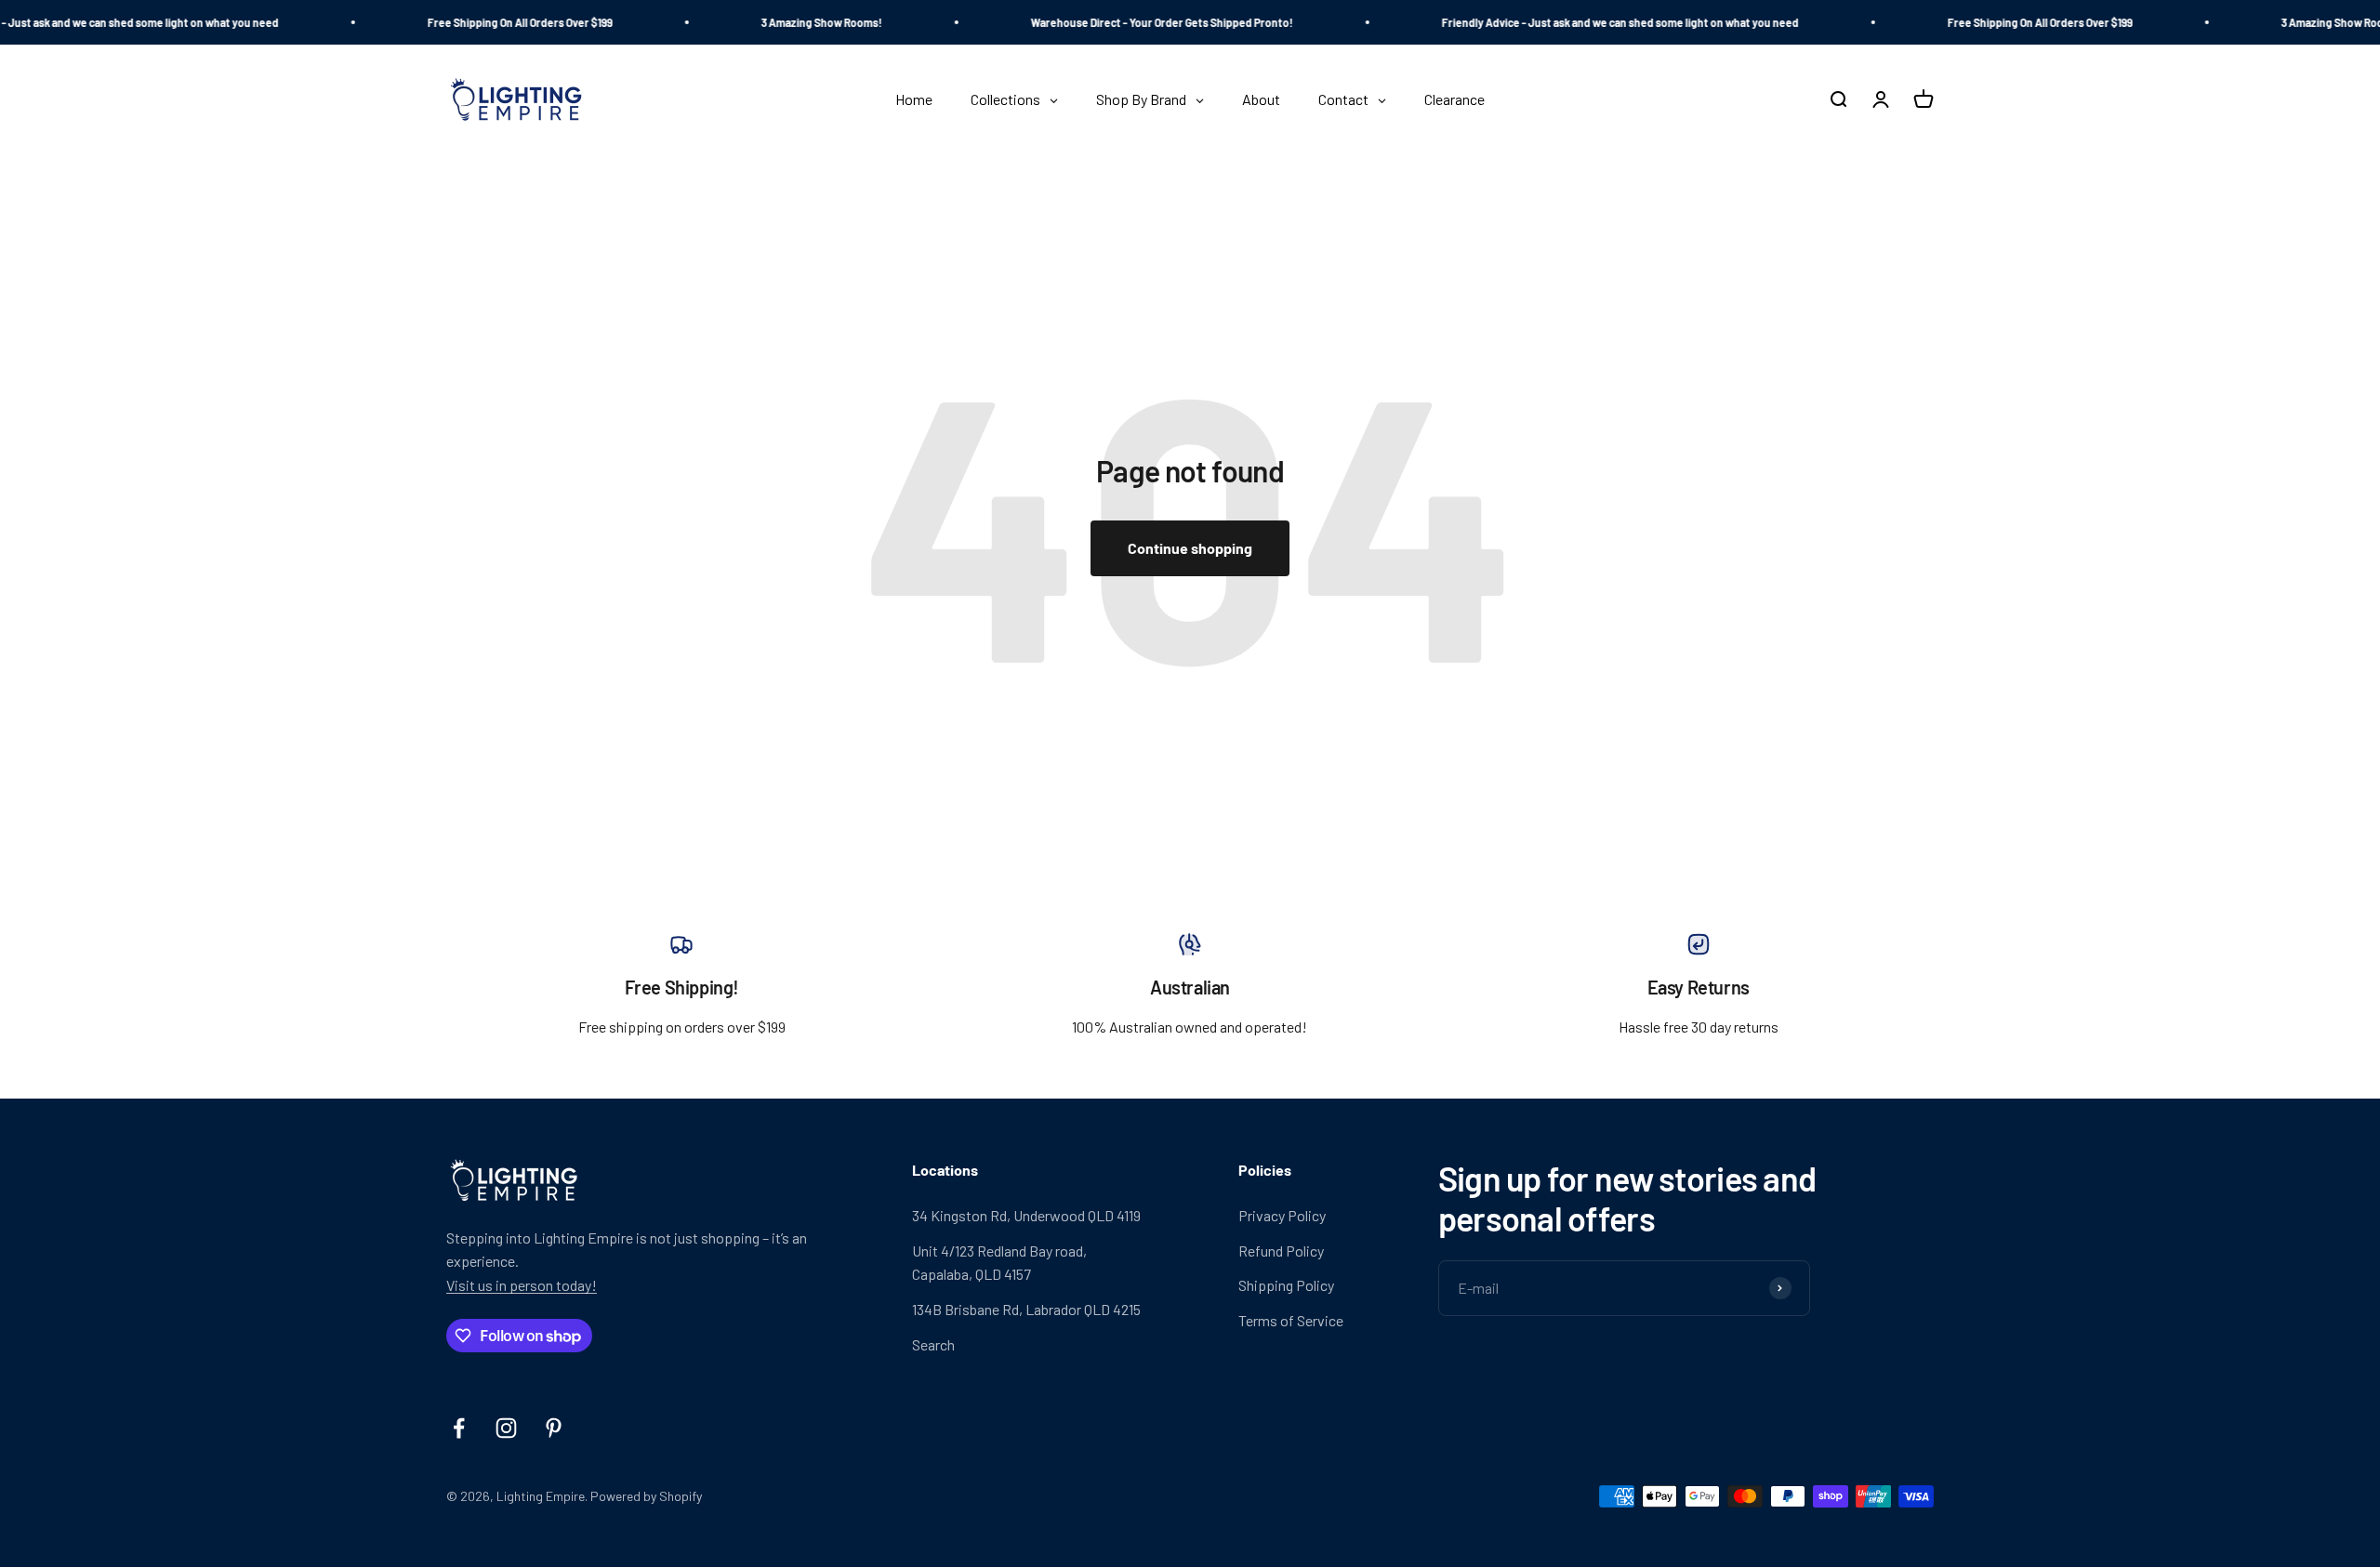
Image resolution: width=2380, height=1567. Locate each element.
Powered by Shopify (646, 1496)
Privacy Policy (1282, 1215)
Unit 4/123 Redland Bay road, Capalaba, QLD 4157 (999, 1263)
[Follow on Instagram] (506, 1428)
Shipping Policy (1286, 1285)
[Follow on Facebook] (459, 1428)
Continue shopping (1190, 548)
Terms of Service (1291, 1320)
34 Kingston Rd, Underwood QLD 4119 (1026, 1215)
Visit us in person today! (522, 1285)
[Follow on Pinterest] (554, 1428)
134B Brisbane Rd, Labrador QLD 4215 (1026, 1309)
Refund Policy (1281, 1251)
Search (933, 1344)
